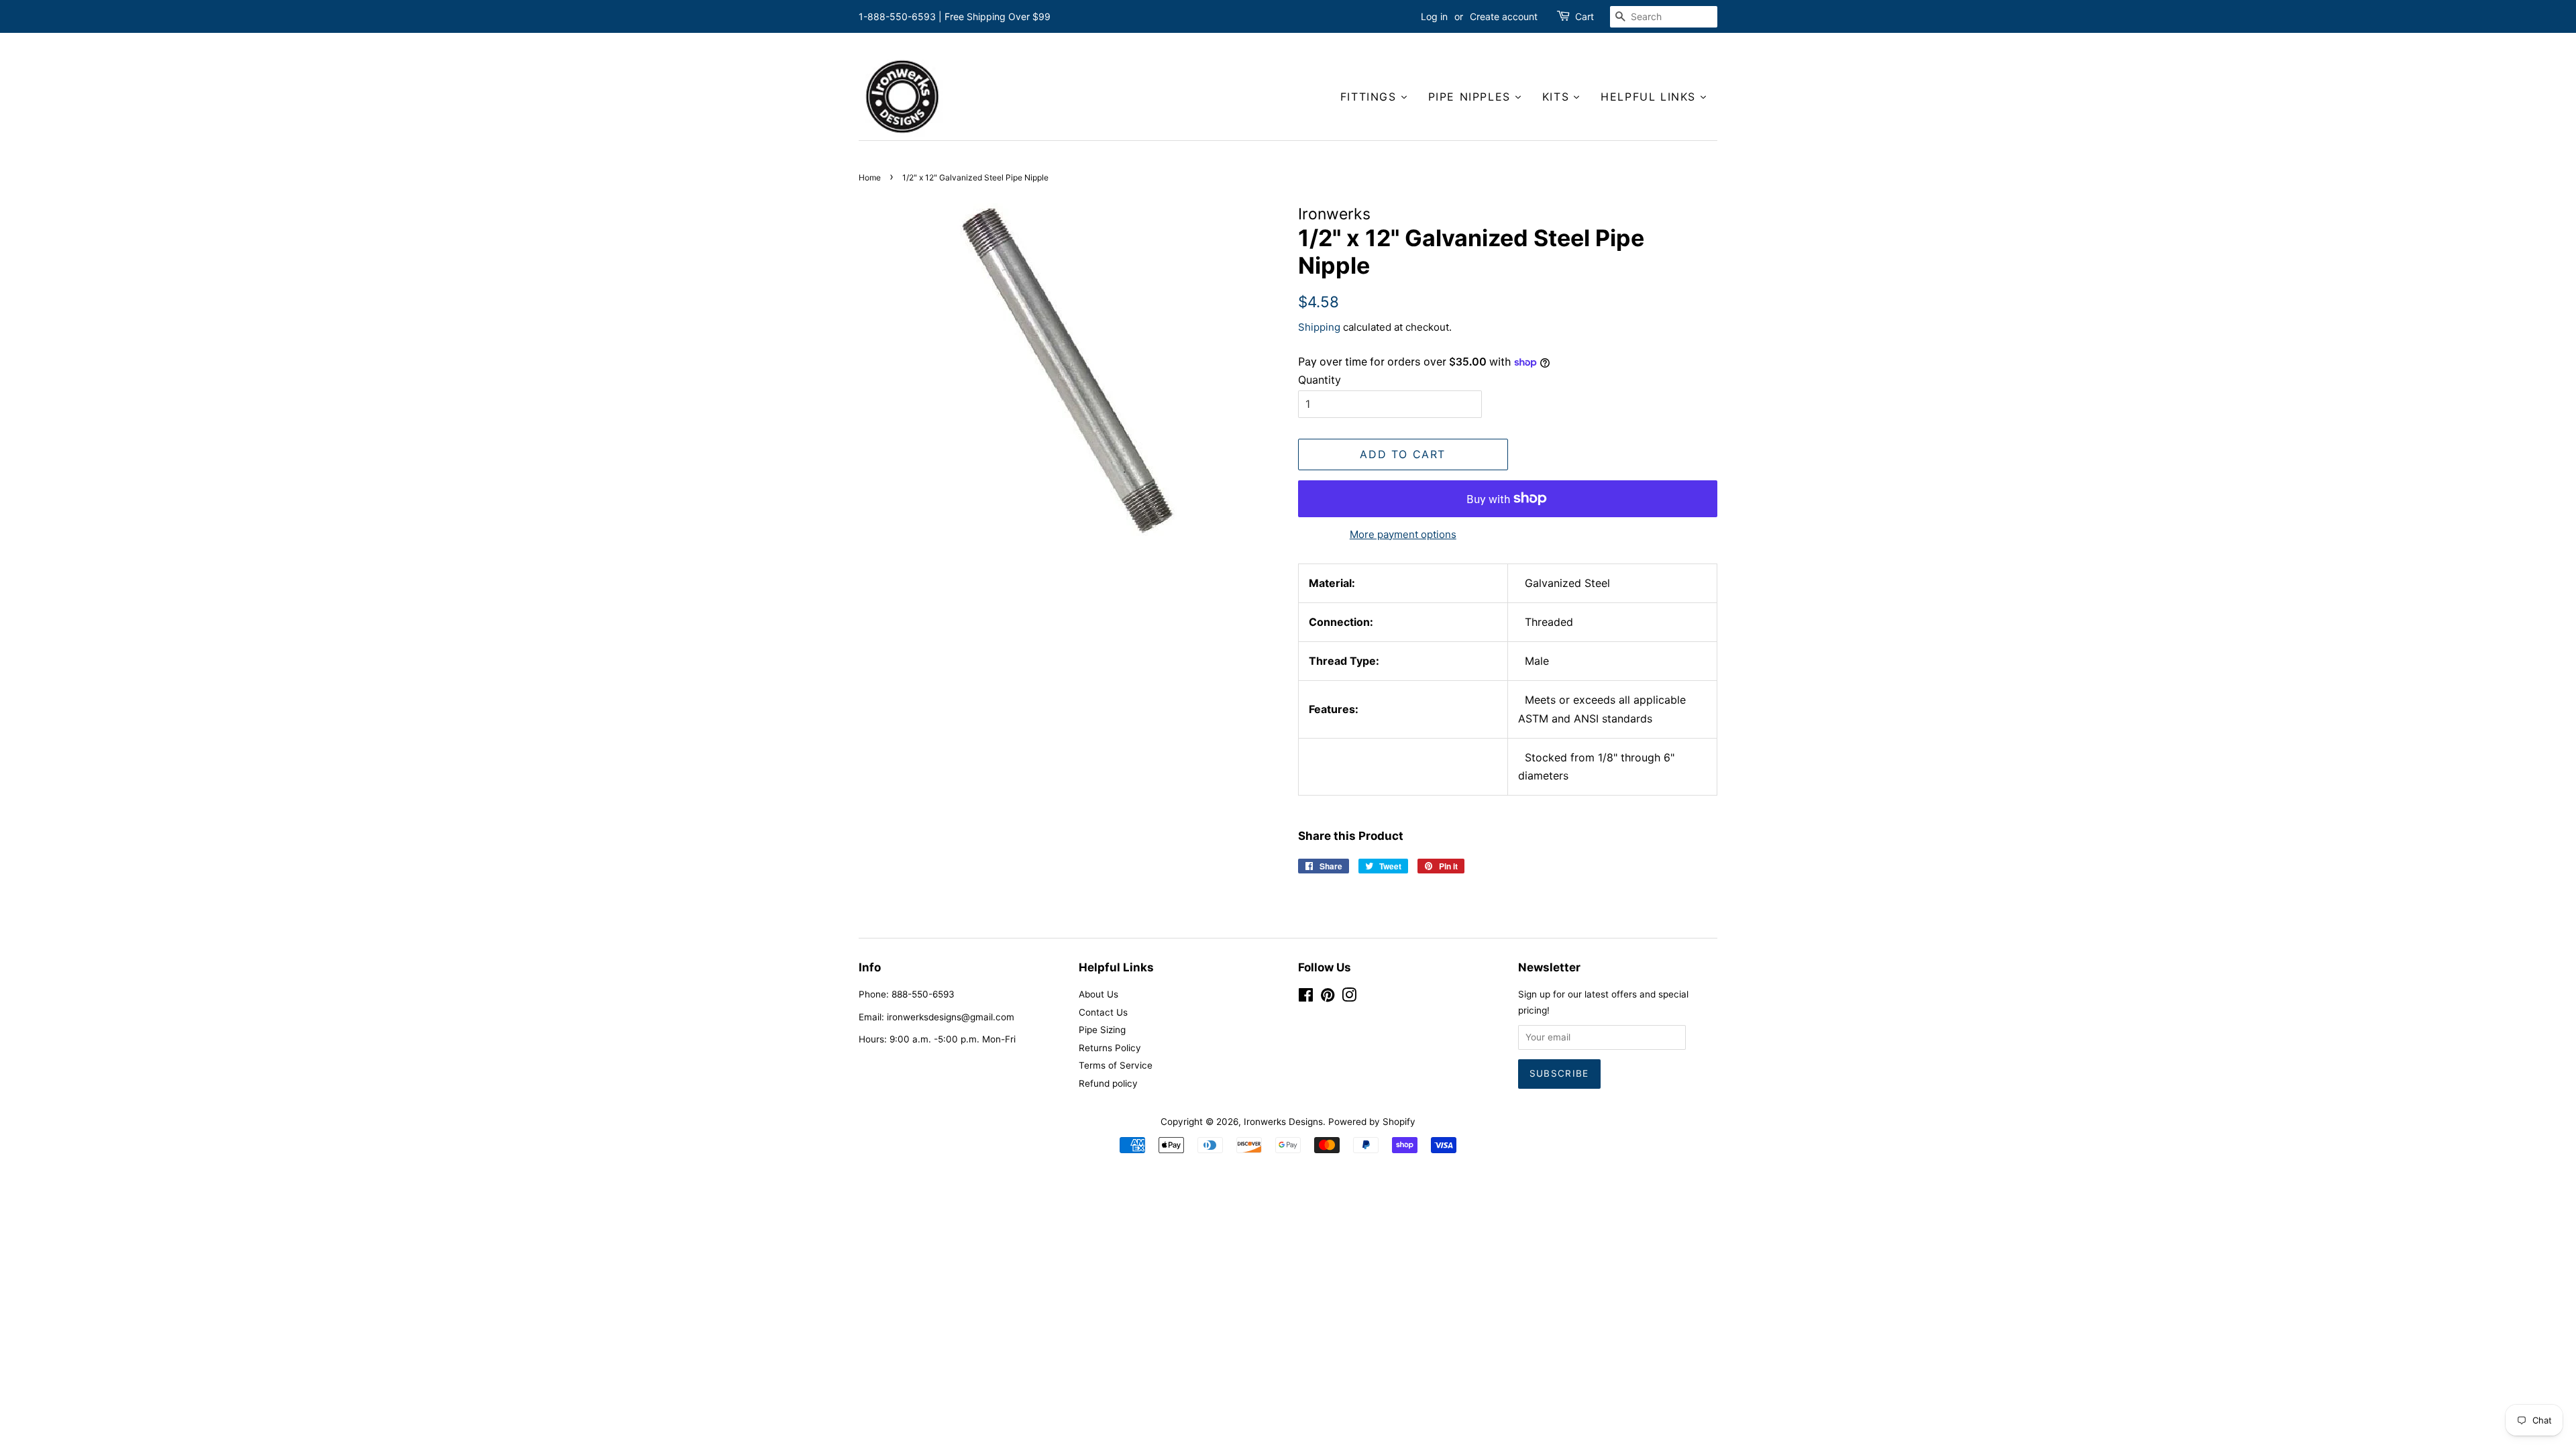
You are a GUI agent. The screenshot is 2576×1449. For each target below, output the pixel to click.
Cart (1585, 16)
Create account (1504, 16)
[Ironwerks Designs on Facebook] (1306, 998)
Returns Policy (1110, 1048)
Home (870, 177)
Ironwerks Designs (1283, 1122)
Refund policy (1108, 1083)
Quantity (1320, 380)
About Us (1098, 994)
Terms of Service (1116, 1065)
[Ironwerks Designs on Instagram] (1349, 998)
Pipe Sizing (1102, 1030)
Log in (1434, 16)
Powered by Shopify (1372, 1122)
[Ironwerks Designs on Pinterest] (1328, 998)
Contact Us (1103, 1012)
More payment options (1403, 534)
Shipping (1319, 327)
